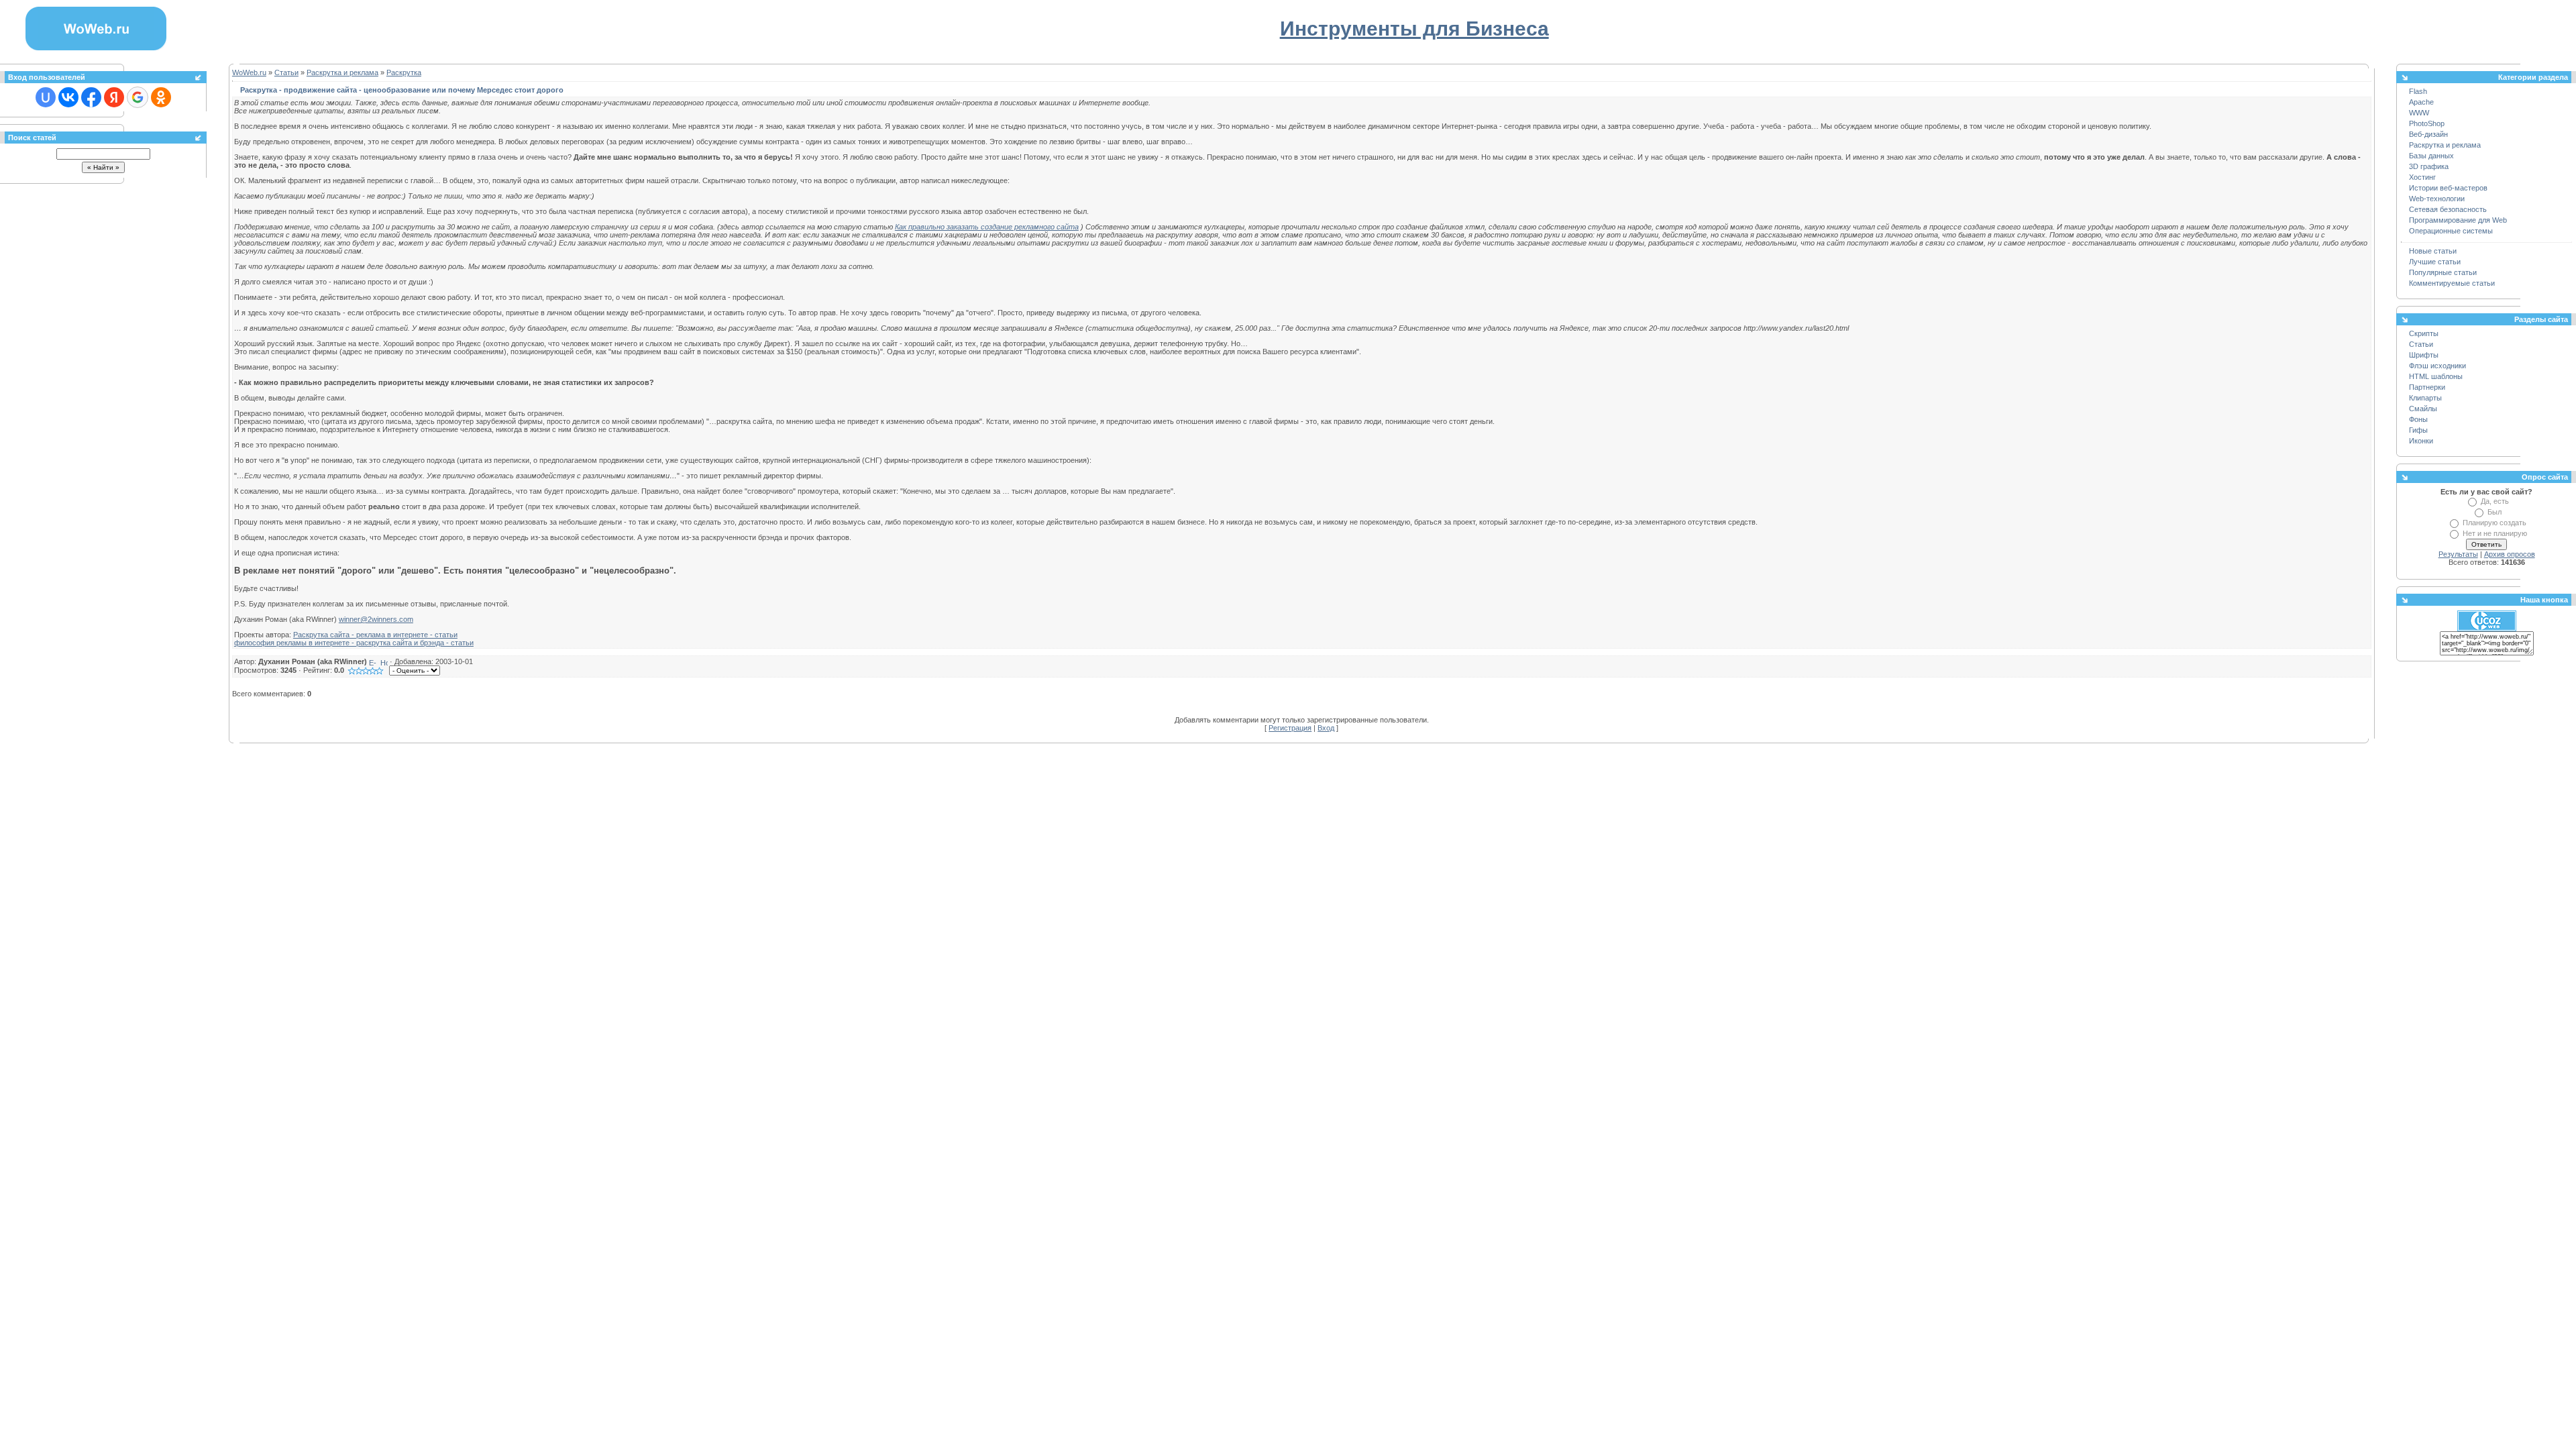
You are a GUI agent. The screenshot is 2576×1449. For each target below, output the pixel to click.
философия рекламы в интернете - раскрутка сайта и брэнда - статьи (354, 643)
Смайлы (2423, 409)
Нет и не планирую (2495, 533)
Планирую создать (2494, 523)
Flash (2418, 91)
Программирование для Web (2458, 220)
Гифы (2418, 430)
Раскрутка (404, 72)
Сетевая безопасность (2448, 209)
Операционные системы (2451, 231)
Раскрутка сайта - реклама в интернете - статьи (375, 635)
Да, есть (2495, 501)
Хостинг (2422, 177)
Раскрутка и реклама (342, 72)
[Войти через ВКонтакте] (68, 97)
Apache (2421, 102)
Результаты (2458, 554)
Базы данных (2431, 156)
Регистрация (1290, 728)
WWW (2419, 113)
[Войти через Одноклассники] (161, 97)
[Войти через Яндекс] (114, 97)
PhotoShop (2427, 123)
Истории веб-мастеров (2448, 188)
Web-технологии (2437, 199)
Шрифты (2424, 355)
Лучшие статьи (2435, 262)
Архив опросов (2510, 554)
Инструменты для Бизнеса (1414, 29)
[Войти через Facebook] (91, 97)
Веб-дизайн (2428, 134)
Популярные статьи (2443, 272)
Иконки (2421, 441)
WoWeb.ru (249, 72)
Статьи (286, 72)
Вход (1326, 728)
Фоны (2418, 419)
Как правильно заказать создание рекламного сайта (987, 227)
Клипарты (2425, 398)
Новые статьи (2433, 251)
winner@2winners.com (376, 619)
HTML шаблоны (2436, 376)
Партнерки (2427, 387)
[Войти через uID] (46, 97)
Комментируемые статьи (2452, 283)
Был (2494, 512)
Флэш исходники (2437, 366)
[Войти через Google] (138, 97)
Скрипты (2424, 333)
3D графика (2429, 166)
